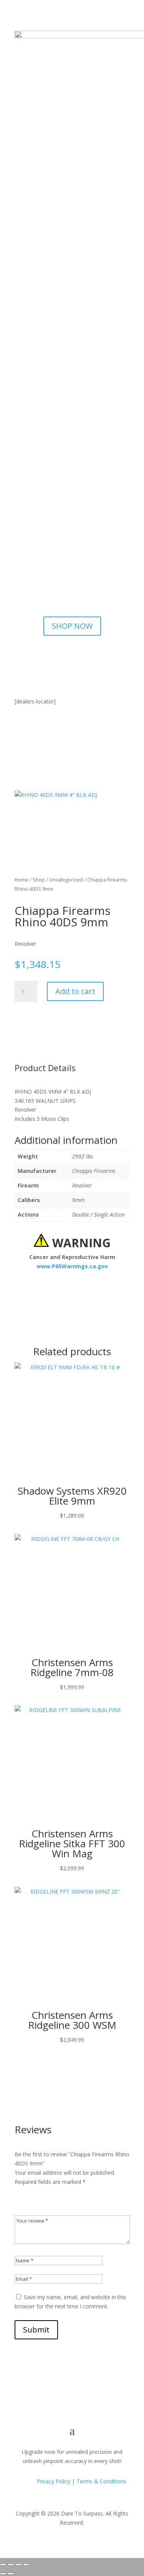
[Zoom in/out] (3, 2565)
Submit (36, 2330)
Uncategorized (66, 880)
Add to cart (75, 991)
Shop (39, 880)
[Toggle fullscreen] (11, 2565)
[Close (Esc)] (26, 2565)
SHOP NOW (72, 626)
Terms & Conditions (101, 2481)
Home (22, 880)
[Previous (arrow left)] (3, 2574)
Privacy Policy (53, 2481)
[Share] (18, 2565)
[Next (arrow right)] (11, 2574)
